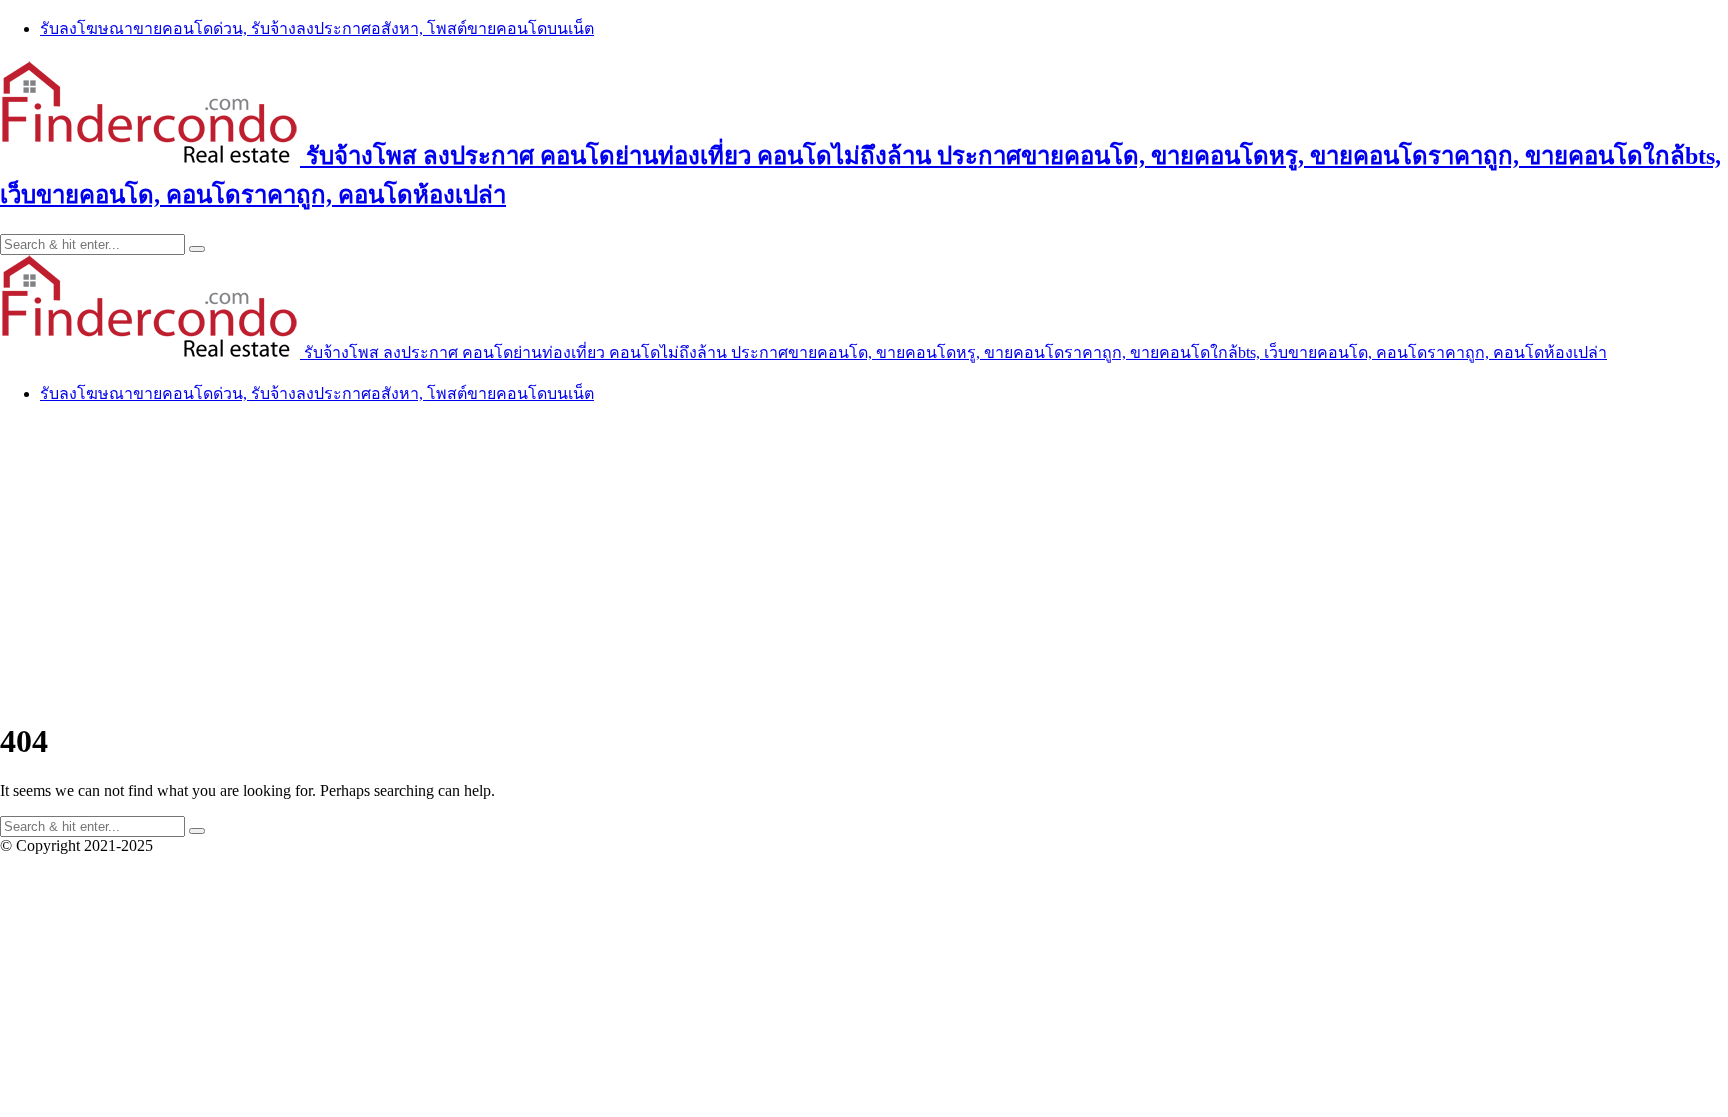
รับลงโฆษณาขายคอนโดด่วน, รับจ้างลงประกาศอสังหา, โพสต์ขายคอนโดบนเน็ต (317, 28)
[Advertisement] (864, 562)
